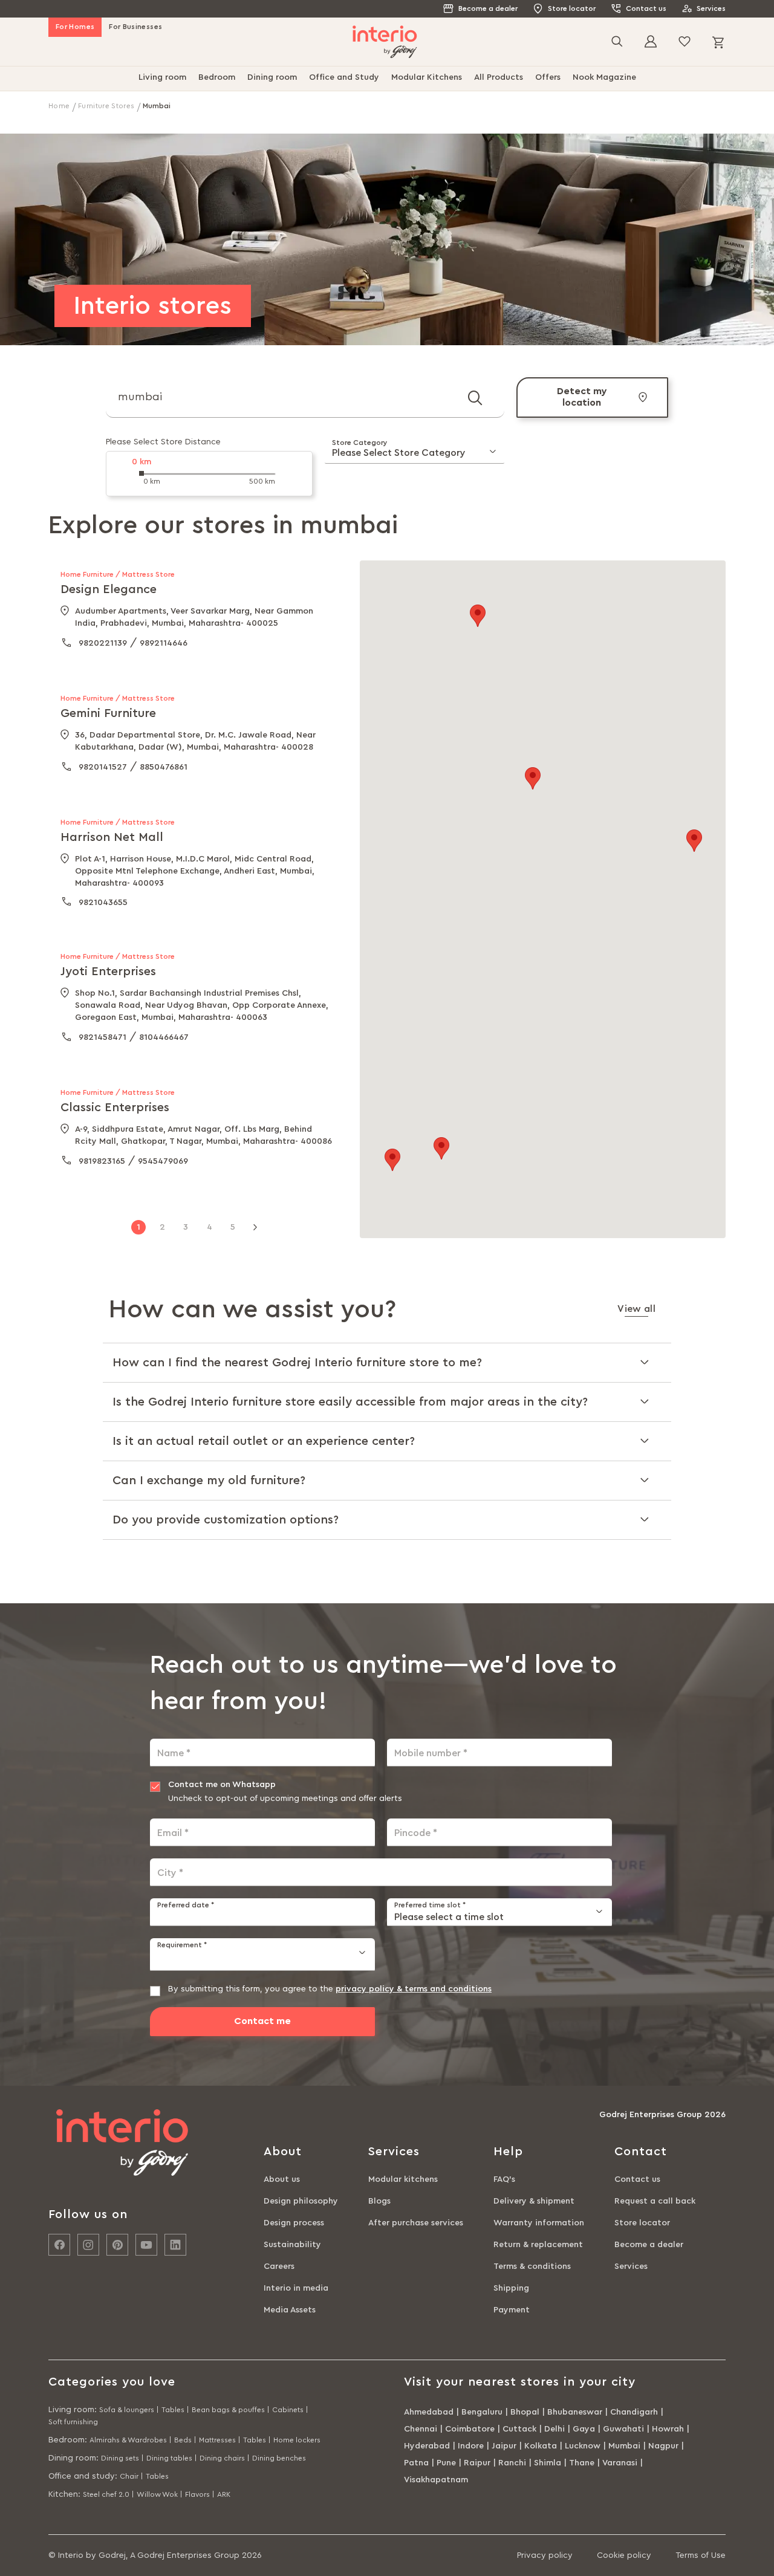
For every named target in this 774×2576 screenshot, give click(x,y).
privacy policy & (370, 1989)
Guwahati (623, 2429)
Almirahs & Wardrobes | (131, 2440)
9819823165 (102, 1161)
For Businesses (135, 27)
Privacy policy (545, 2555)
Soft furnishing (73, 2422)
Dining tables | (172, 2458)
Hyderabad (427, 2446)
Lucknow (583, 2446)
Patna (416, 2463)
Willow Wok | (160, 2494)
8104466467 (164, 1037)
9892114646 (164, 643)
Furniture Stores (107, 106)
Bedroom (67, 2440)
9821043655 (103, 903)
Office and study (82, 2476)
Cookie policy (624, 2555)
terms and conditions (448, 1989)
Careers (279, 2266)
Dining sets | (122, 2458)
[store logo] (385, 42)
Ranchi (512, 2463)
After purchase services (416, 2223)
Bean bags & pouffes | (231, 2410)
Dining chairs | (225, 2458)
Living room (71, 2410)
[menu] (387, 79)
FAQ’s (504, 2179)
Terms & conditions (532, 2266)
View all (636, 1309)
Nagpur (663, 2446)
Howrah (668, 2429)
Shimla (548, 2463)
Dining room (72, 2458)
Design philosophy (301, 2201)
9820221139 (103, 643)
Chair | (132, 2476)
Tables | (175, 2410)
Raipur (477, 2463)
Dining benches (279, 2458)
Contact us (646, 8)
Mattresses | (220, 2440)
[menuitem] (162, 79)
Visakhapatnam (436, 2480)
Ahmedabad (429, 2412)
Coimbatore (470, 2429)
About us (282, 2179)
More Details (255, 663)
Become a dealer (488, 8)
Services (711, 8)
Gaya (584, 2429)
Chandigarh (634, 2412)
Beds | (185, 2440)
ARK (224, 2494)
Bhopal (525, 2412)
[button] (392, 1160)
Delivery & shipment (534, 2201)
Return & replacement (538, 2245)
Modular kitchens (403, 2179)
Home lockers (297, 2440)
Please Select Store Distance (163, 442)
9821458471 (102, 1037)
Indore (471, 2446)
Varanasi (620, 2463)
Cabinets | (290, 2410)
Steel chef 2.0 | (109, 2494)
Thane (582, 2463)
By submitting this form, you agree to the (330, 1989)
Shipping (511, 2288)
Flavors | (200, 2494)
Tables (157, 2476)
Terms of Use (701, 2555)
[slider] (141, 473)
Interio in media (296, 2288)
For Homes (75, 27)
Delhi (554, 2429)
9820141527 (103, 767)
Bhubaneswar (575, 2412)
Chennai (421, 2429)
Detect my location (582, 397)
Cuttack (519, 2429)
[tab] (387, 1362)
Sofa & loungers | (129, 2410)
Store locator (572, 8)
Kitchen (63, 2494)
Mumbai (624, 2446)
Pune (446, 2463)
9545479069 (163, 1161)
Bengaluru (482, 2412)
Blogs (379, 2201)
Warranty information (539, 2223)
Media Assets (290, 2310)
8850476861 (164, 767)
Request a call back (655, 2201)
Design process (294, 2223)
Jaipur (504, 2446)
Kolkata (541, 2446)
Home (60, 106)
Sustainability (292, 2245)
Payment (512, 2310)
